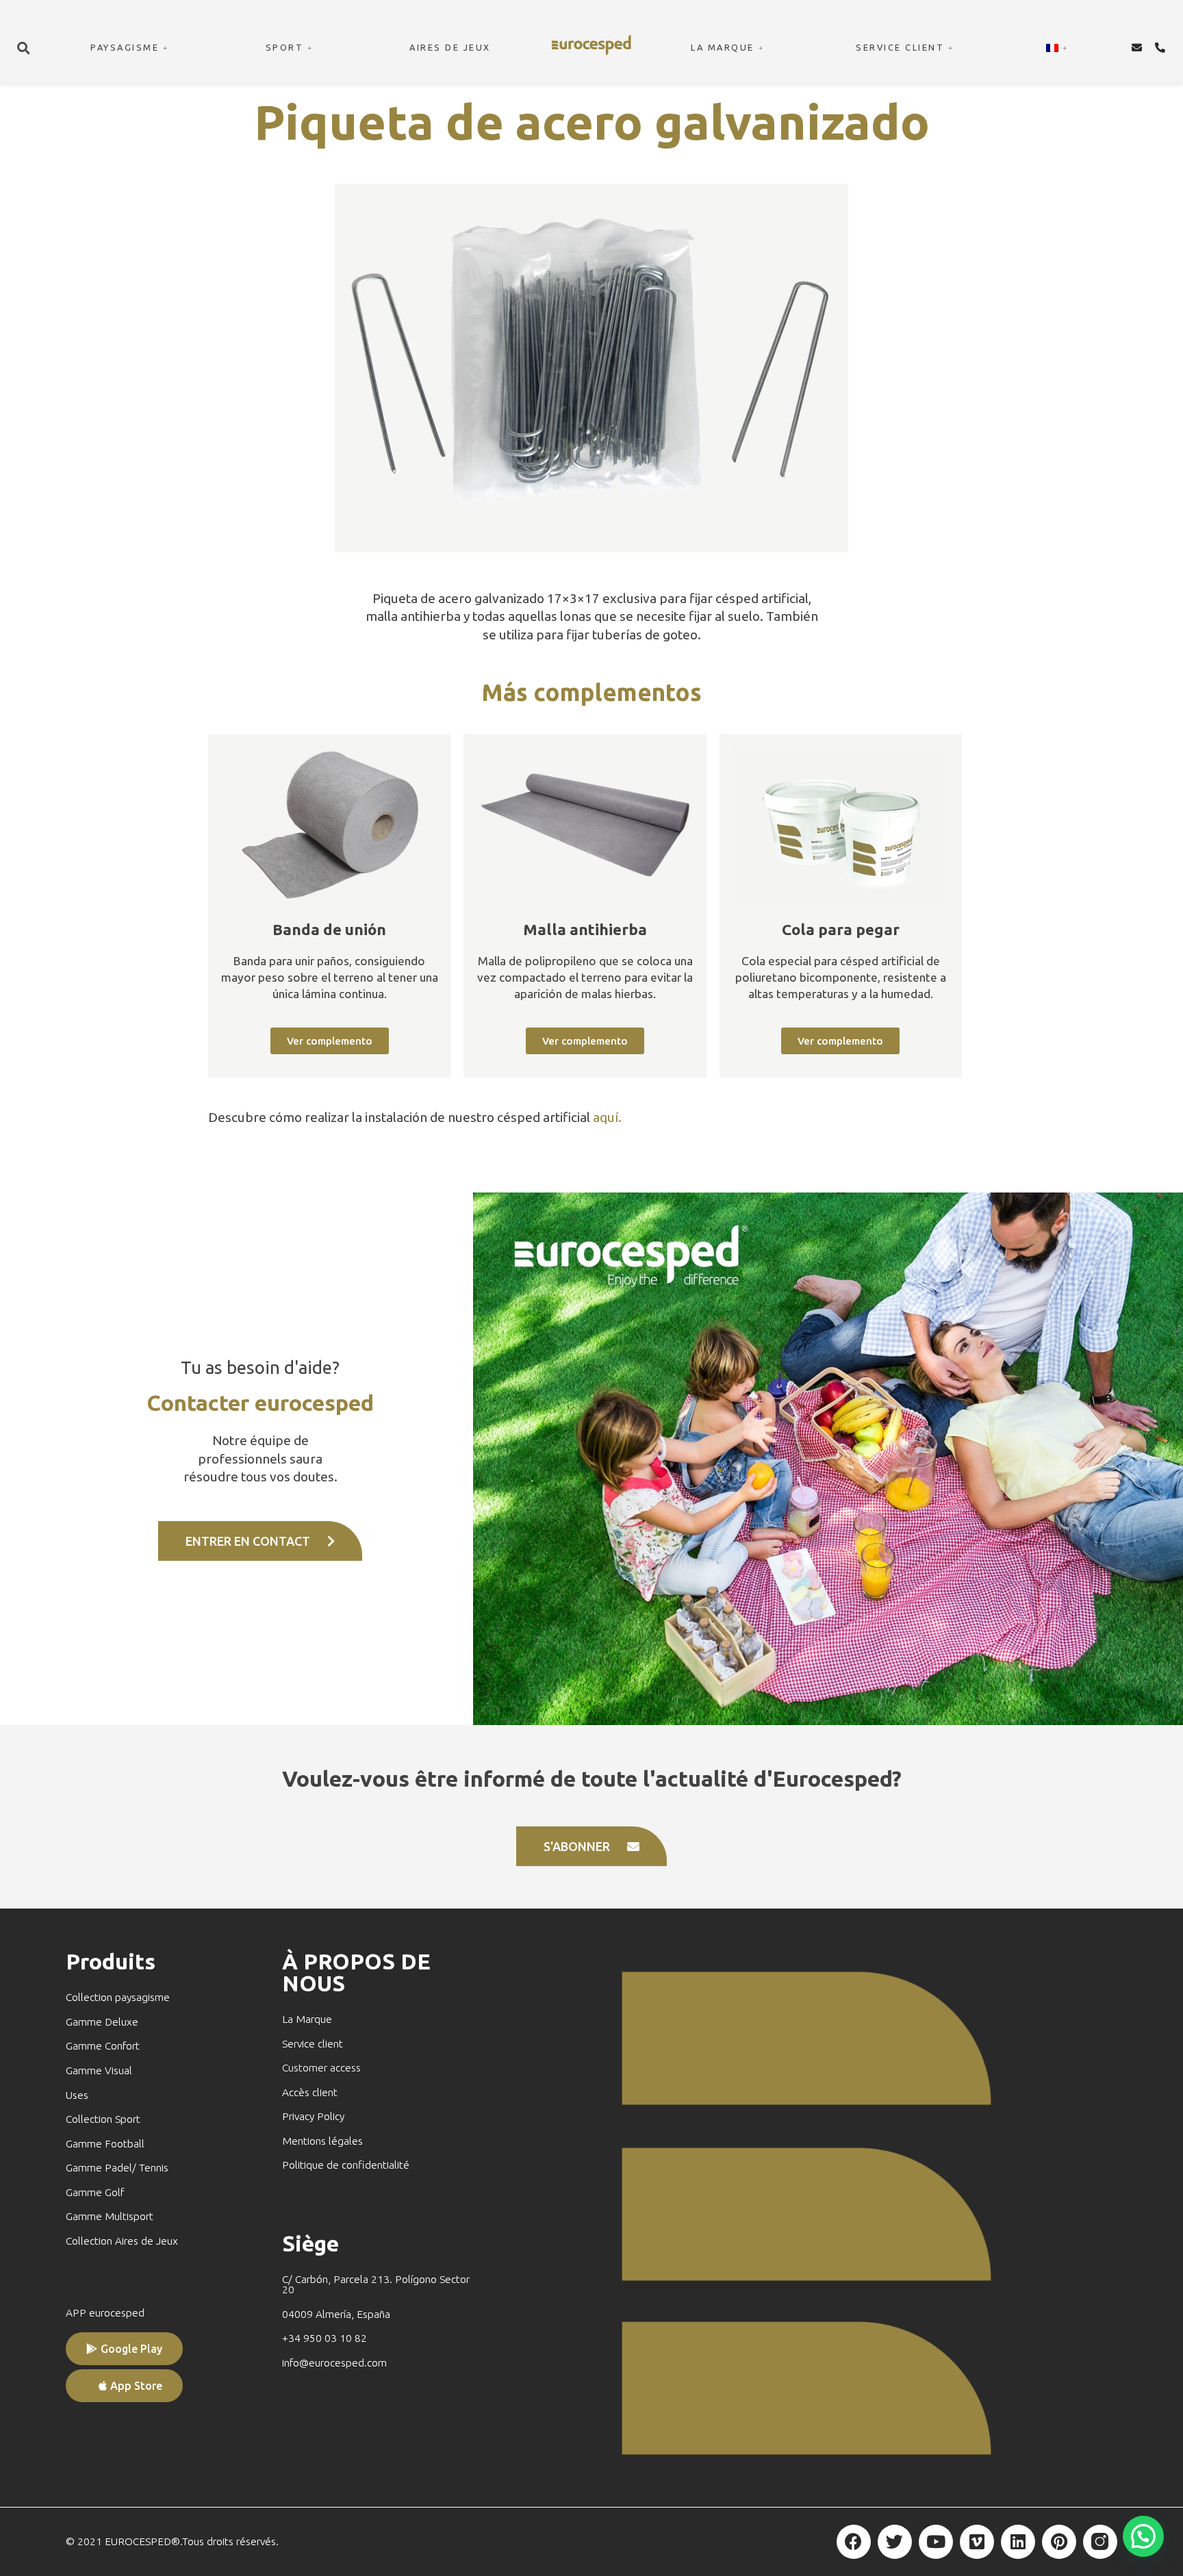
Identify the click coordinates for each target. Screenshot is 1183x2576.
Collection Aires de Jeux (122, 2241)
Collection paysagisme (118, 1997)
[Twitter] (895, 2542)
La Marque (307, 2019)
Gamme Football (105, 2144)
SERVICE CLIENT (900, 47)
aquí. (607, 1117)
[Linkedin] (1018, 2542)
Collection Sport (103, 2119)
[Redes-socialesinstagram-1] (1100, 2542)
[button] (23, 48)
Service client (313, 2044)
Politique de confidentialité (346, 2165)
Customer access (321, 2068)
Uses (77, 2095)
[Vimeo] (977, 2542)
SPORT (285, 47)
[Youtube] (936, 2542)
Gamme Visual (99, 2070)
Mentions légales (322, 2141)
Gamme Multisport (110, 2216)
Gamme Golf (95, 2192)
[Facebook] (854, 2542)
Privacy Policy (313, 2116)
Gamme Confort (103, 2046)
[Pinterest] (1059, 2542)
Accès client (310, 2092)
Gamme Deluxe (102, 2022)
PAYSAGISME (125, 47)
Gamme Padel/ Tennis (117, 2168)
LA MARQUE (723, 47)
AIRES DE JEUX (450, 47)
